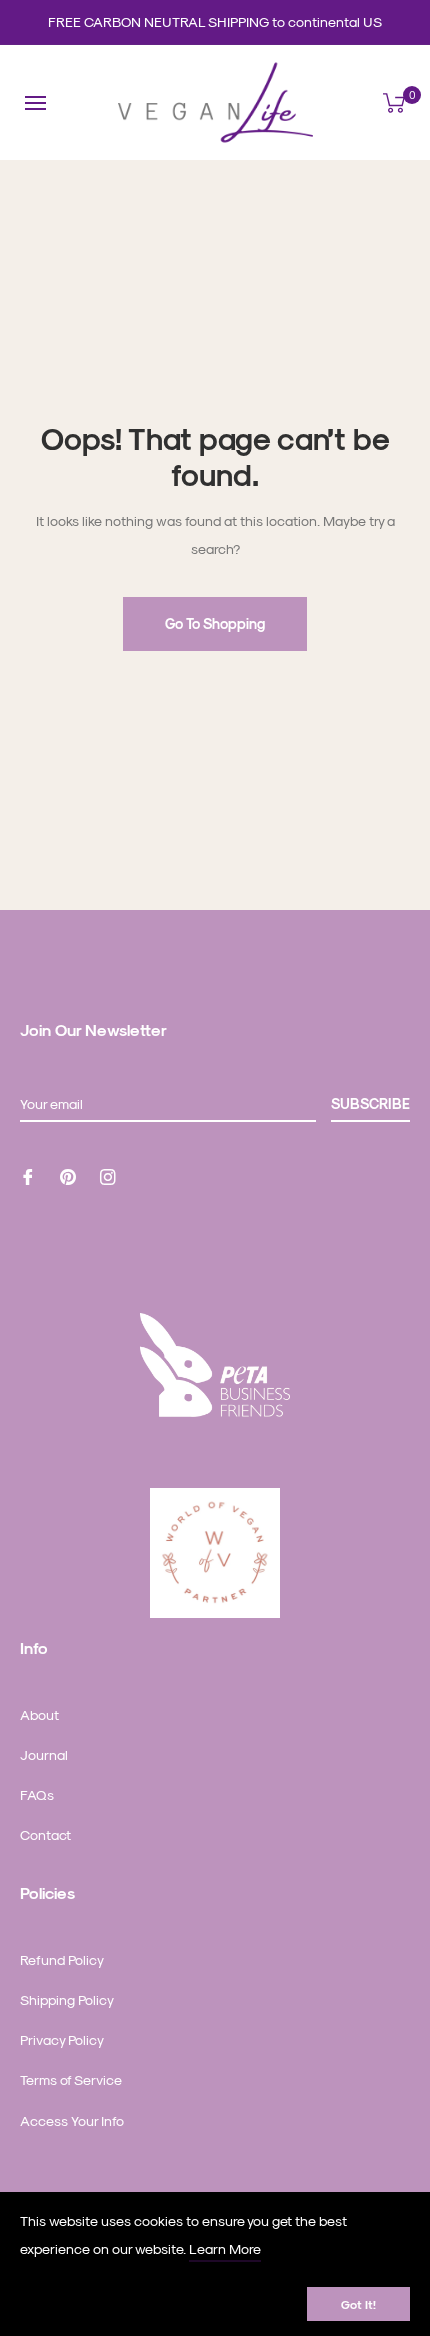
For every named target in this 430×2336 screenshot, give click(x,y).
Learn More (225, 2248)
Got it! (358, 2304)
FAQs (37, 1794)
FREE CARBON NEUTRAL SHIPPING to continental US (215, 21)
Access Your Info (72, 2120)
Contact (45, 1834)
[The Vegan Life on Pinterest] (68, 1174)
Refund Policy (62, 1959)
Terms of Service (71, 2079)
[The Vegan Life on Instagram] (108, 1174)
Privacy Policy (62, 2039)
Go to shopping (215, 623)
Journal (44, 1754)
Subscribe (370, 1103)
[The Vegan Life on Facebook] (28, 1174)
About (39, 1714)
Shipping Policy (67, 1999)
